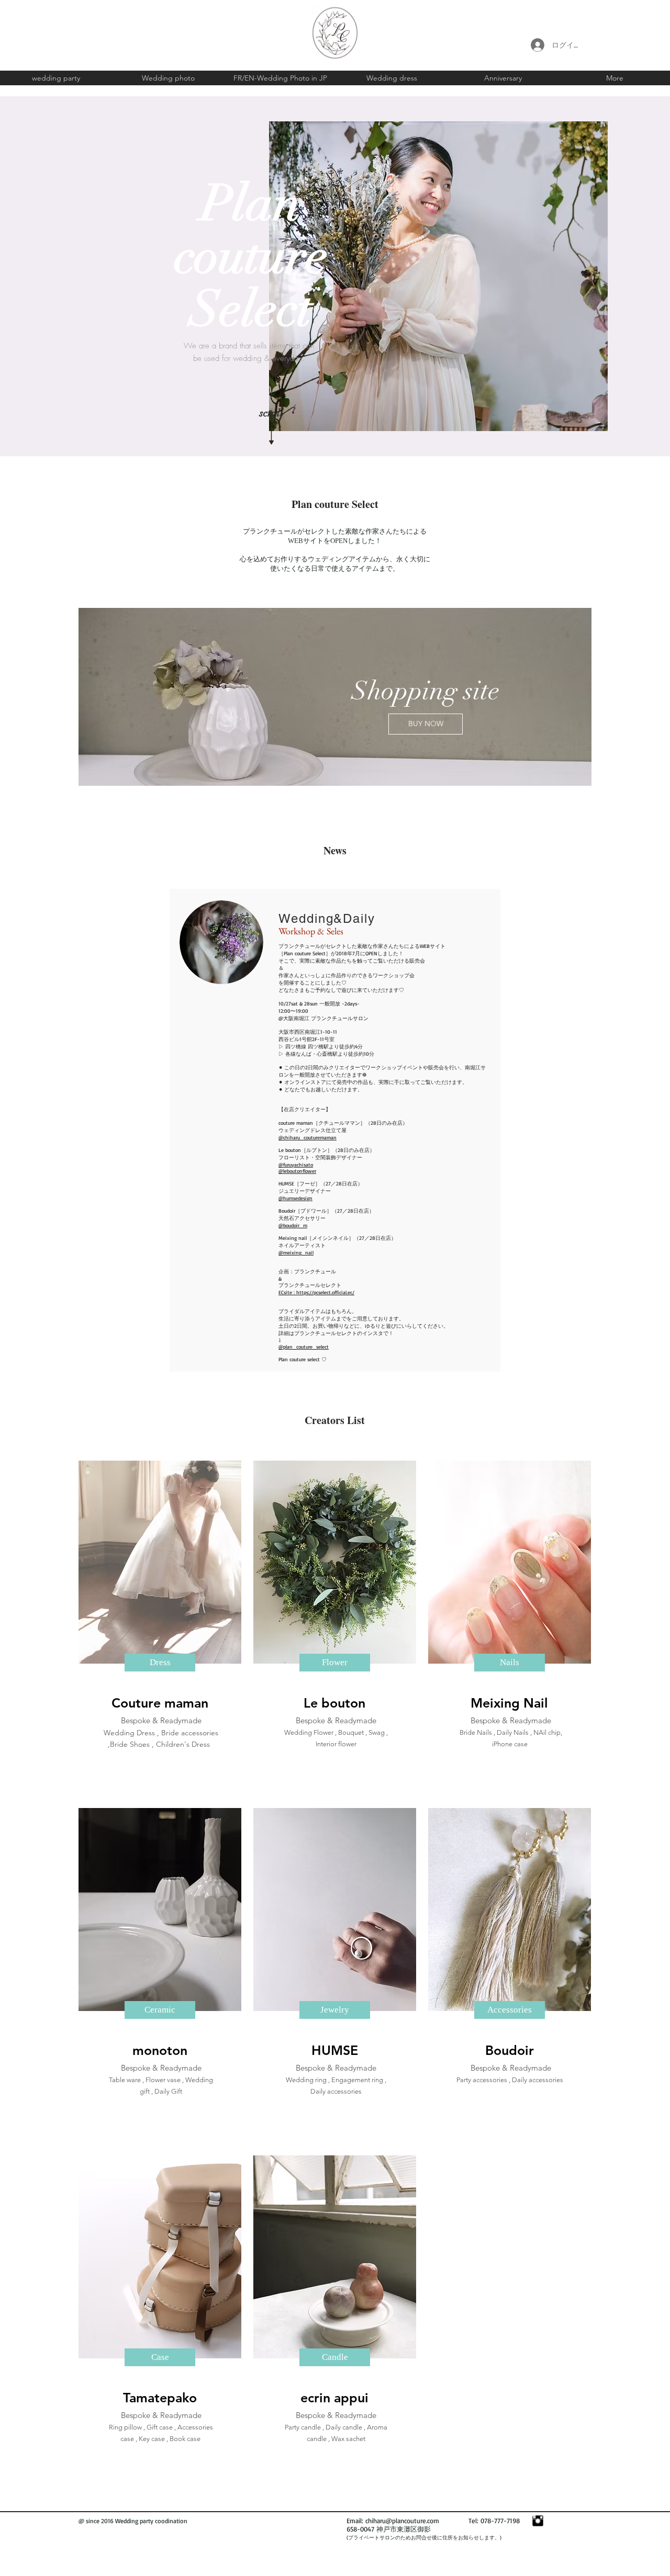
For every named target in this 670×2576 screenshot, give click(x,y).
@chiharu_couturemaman (308, 1137)
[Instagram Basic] (538, 2521)
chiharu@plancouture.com (402, 2521)
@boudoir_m (293, 1225)
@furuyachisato (296, 1165)
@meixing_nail (296, 1252)
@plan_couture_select (304, 1347)
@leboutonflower (297, 1171)
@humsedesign (295, 1198)
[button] (160, 1663)
